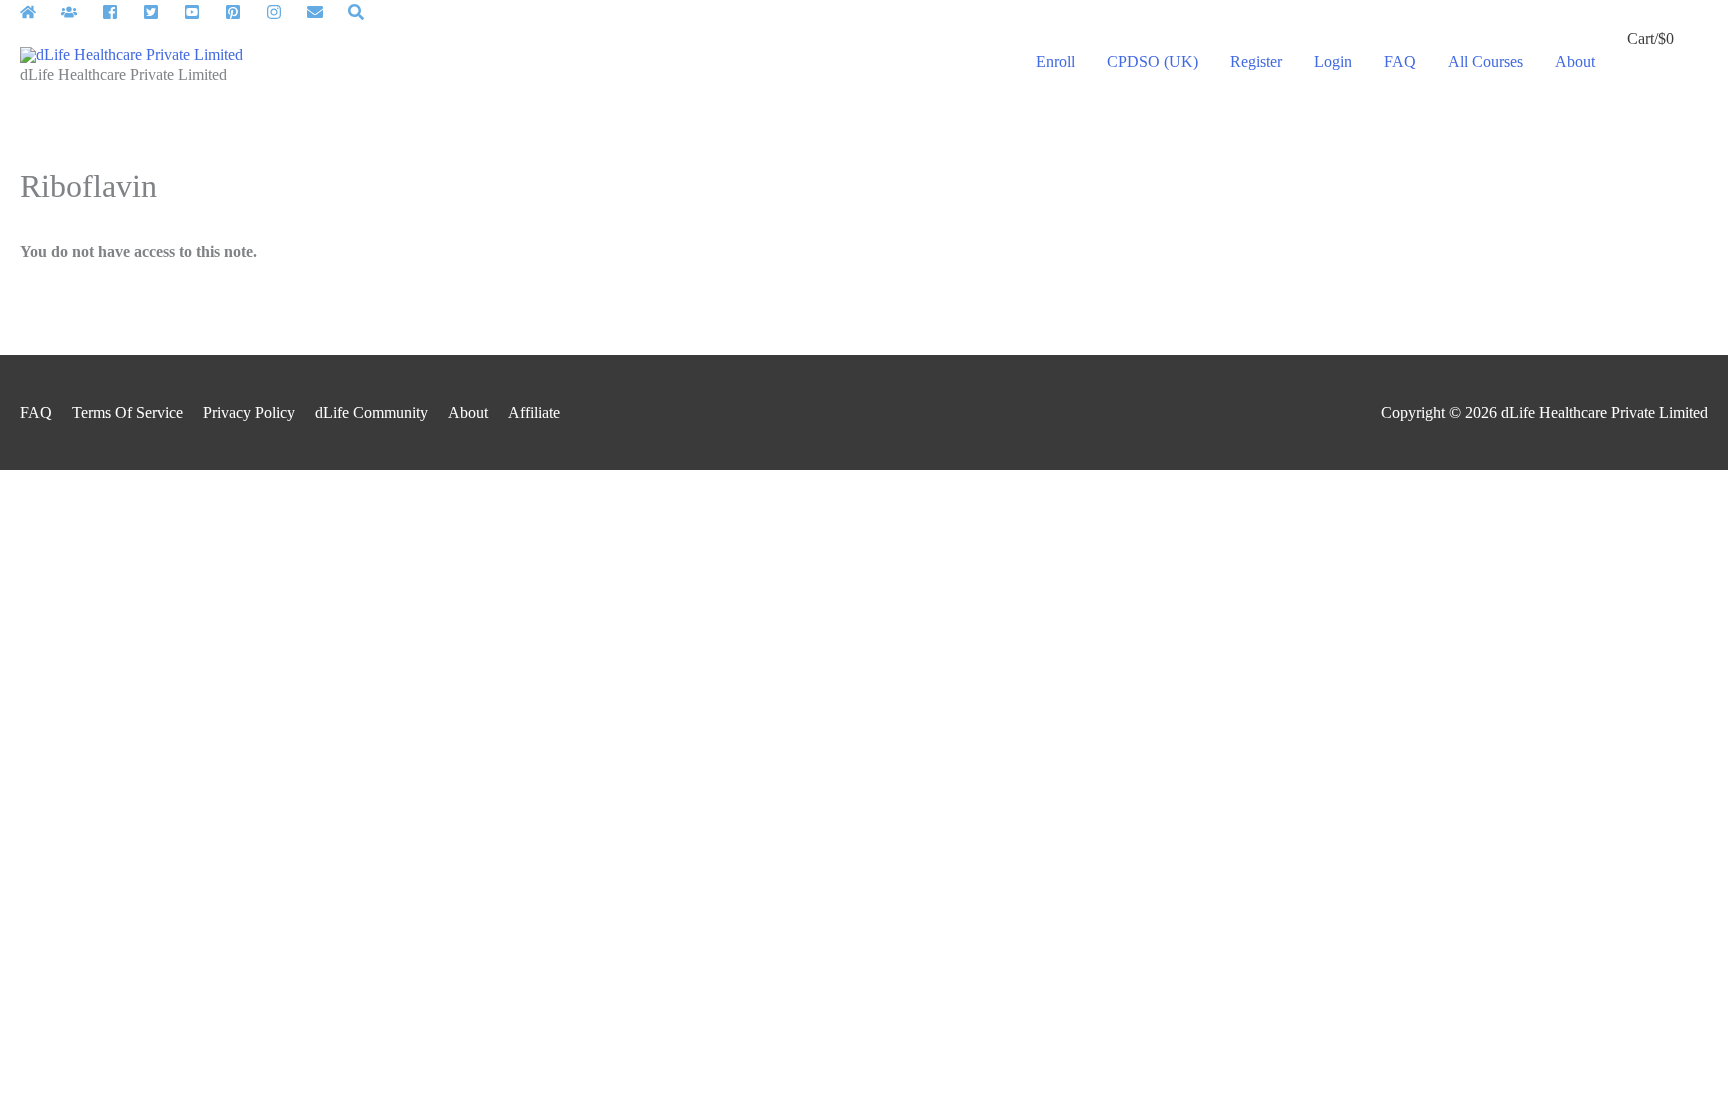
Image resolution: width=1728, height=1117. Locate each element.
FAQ (36, 412)
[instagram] (284, 12)
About (468, 412)
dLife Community (371, 412)
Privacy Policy (249, 412)
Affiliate (534, 412)
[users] (79, 12)
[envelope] (325, 12)
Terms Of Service (127, 412)
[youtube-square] (202, 12)
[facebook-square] (120, 12)
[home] (38, 12)
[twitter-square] (161, 12)
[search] (358, 12)
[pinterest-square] (243, 12)
